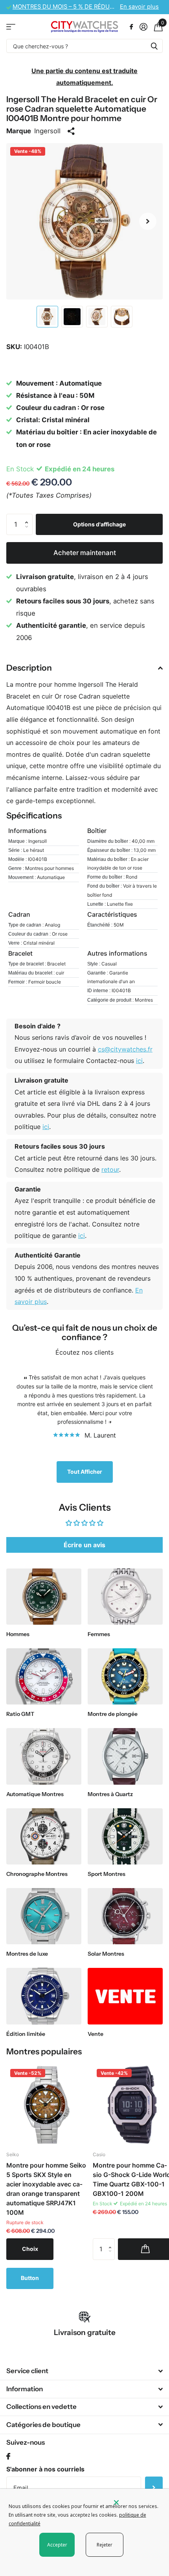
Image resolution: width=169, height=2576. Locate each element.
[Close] (136, 2502)
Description (29, 668)
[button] (148, 221)
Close (84, 2371)
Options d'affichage (99, 524)
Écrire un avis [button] (84, 1545)
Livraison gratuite (85, 2332)
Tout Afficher (85, 1472)
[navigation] (47, 317)
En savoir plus (139, 7)
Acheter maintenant (85, 553)
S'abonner (154, 2487)
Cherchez (154, 46)
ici (139, 1061)
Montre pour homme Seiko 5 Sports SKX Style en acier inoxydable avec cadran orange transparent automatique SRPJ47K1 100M (46, 2189)
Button (30, 2278)
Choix (30, 2249)
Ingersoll (47, 131)
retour (110, 1169)
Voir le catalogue (11, 27)
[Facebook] (8, 2457)
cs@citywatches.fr (125, 1049)
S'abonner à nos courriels (45, 2469)
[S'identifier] (143, 27)
